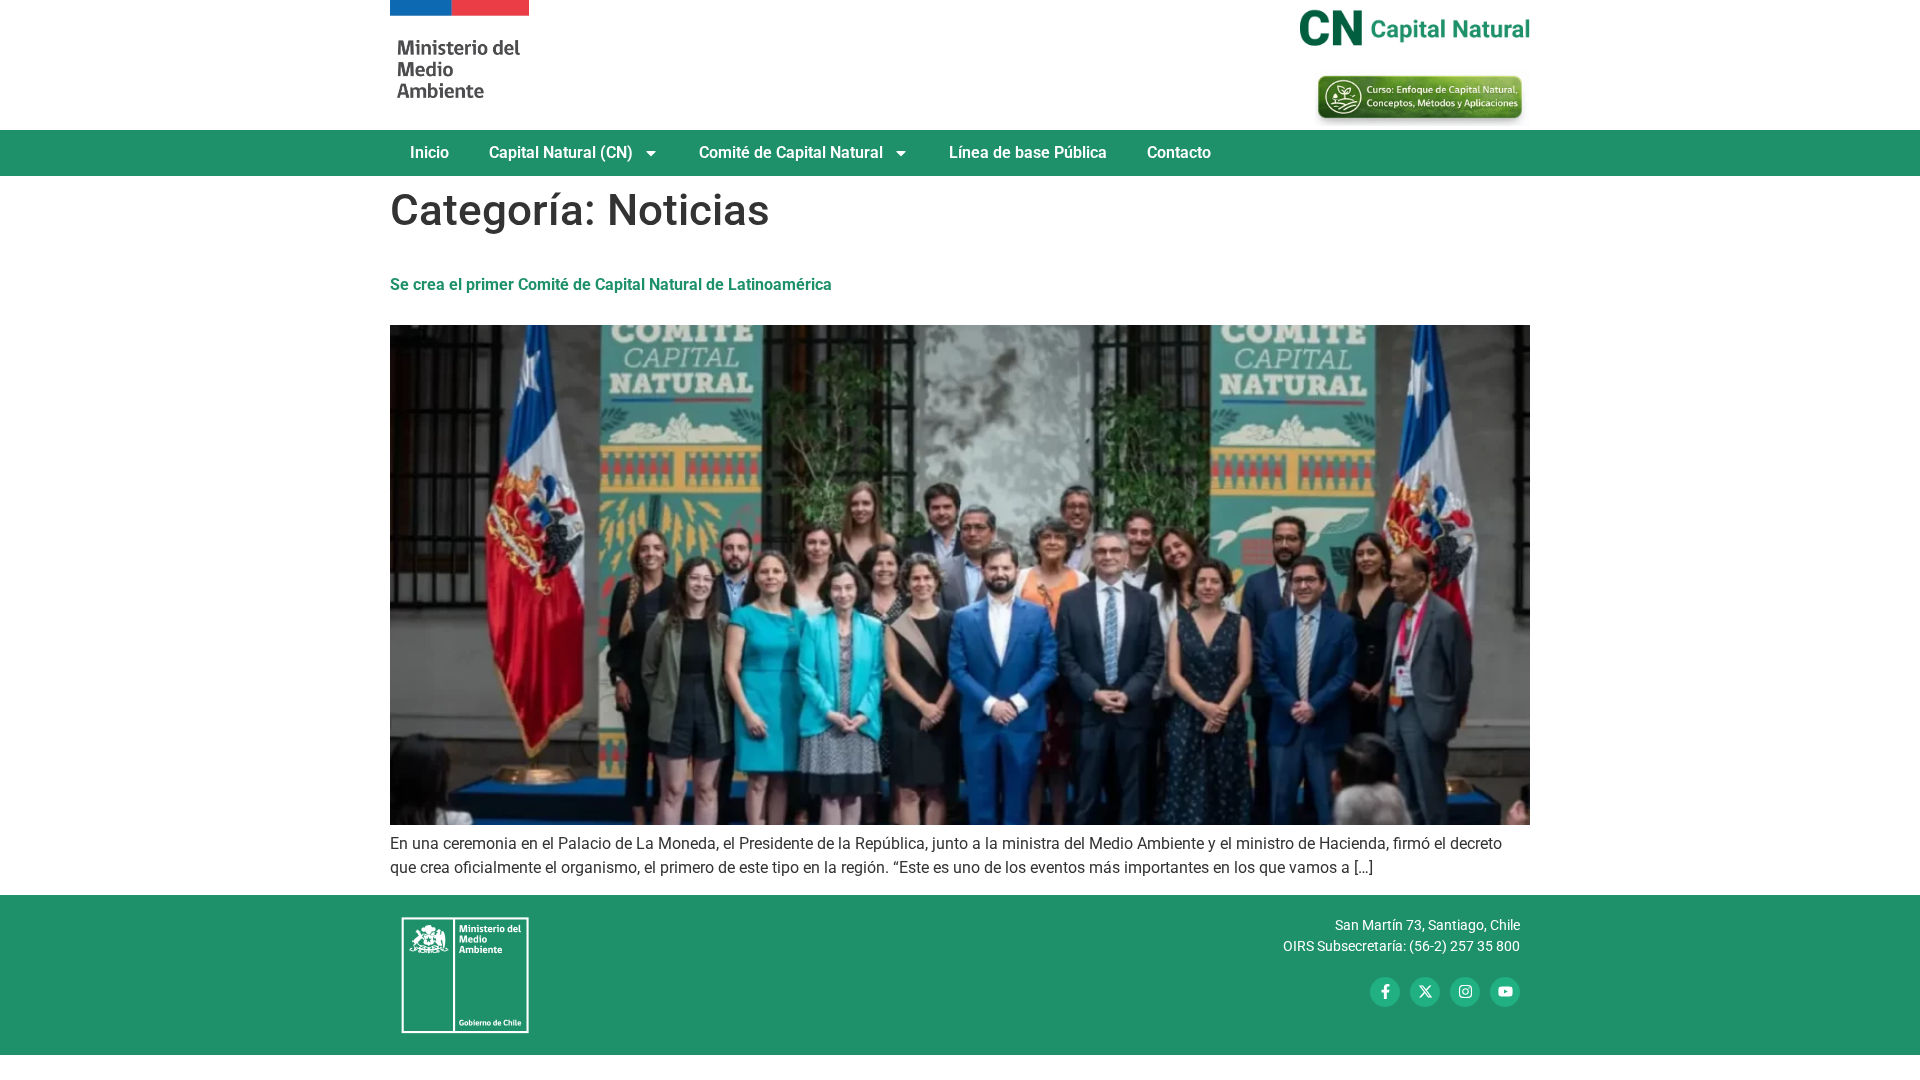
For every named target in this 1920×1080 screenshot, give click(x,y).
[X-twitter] (1425, 992)
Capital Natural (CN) (561, 152)
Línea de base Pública (1028, 152)
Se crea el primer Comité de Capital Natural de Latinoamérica (611, 284)
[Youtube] (1505, 992)
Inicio (429, 152)
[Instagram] (1465, 992)
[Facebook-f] (1385, 992)
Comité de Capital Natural (791, 152)
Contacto (1179, 152)
